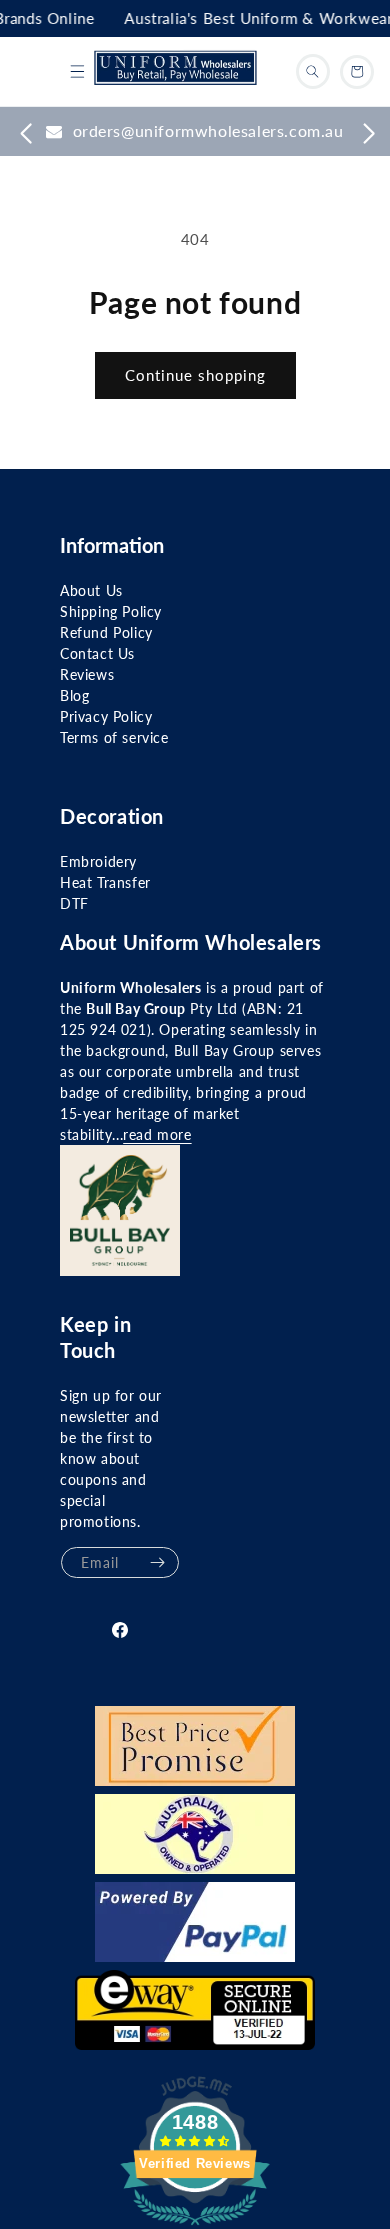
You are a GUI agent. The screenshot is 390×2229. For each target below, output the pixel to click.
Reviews (87, 674)
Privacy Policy (106, 716)
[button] (77, 72)
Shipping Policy (111, 611)
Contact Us (97, 653)
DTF (74, 903)
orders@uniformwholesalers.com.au (208, 130)
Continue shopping (195, 375)
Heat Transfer (105, 882)
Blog (74, 695)
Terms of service (114, 737)
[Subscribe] (157, 1562)
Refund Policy (106, 632)
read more (157, 1134)
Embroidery (98, 861)
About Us (91, 590)
